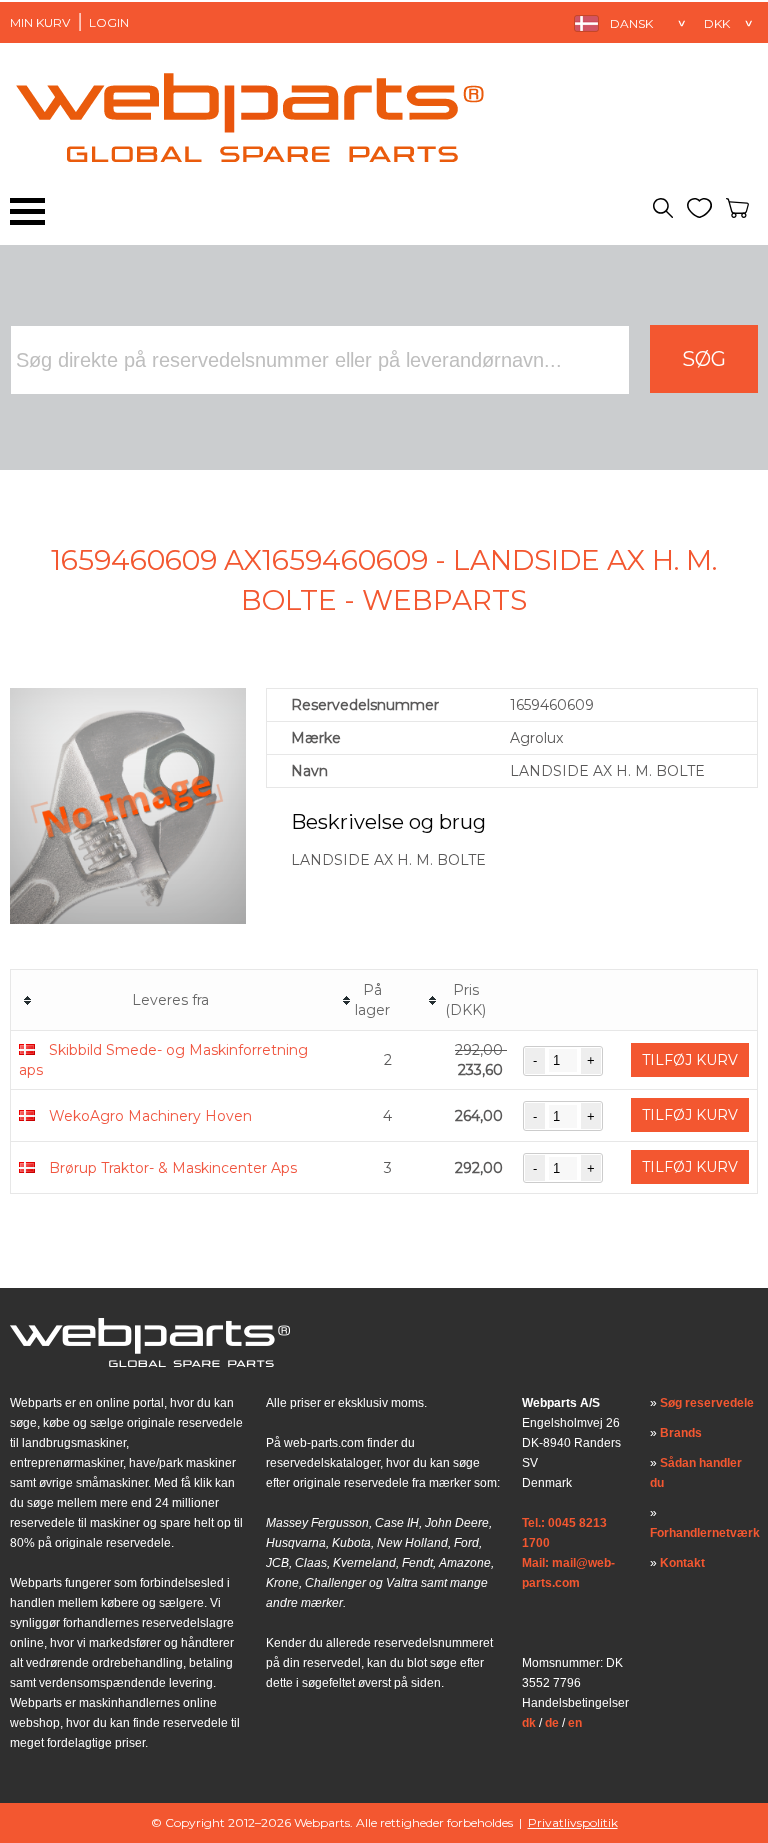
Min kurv (40, 22)
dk (529, 1723)
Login (109, 22)
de (552, 1723)
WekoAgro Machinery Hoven (150, 1116)
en (575, 1723)
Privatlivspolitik (573, 1822)
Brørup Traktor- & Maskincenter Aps (173, 1168)
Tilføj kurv (690, 1060)
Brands (681, 1433)
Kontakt (682, 1563)
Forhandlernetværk (705, 1533)
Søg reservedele (707, 1403)
